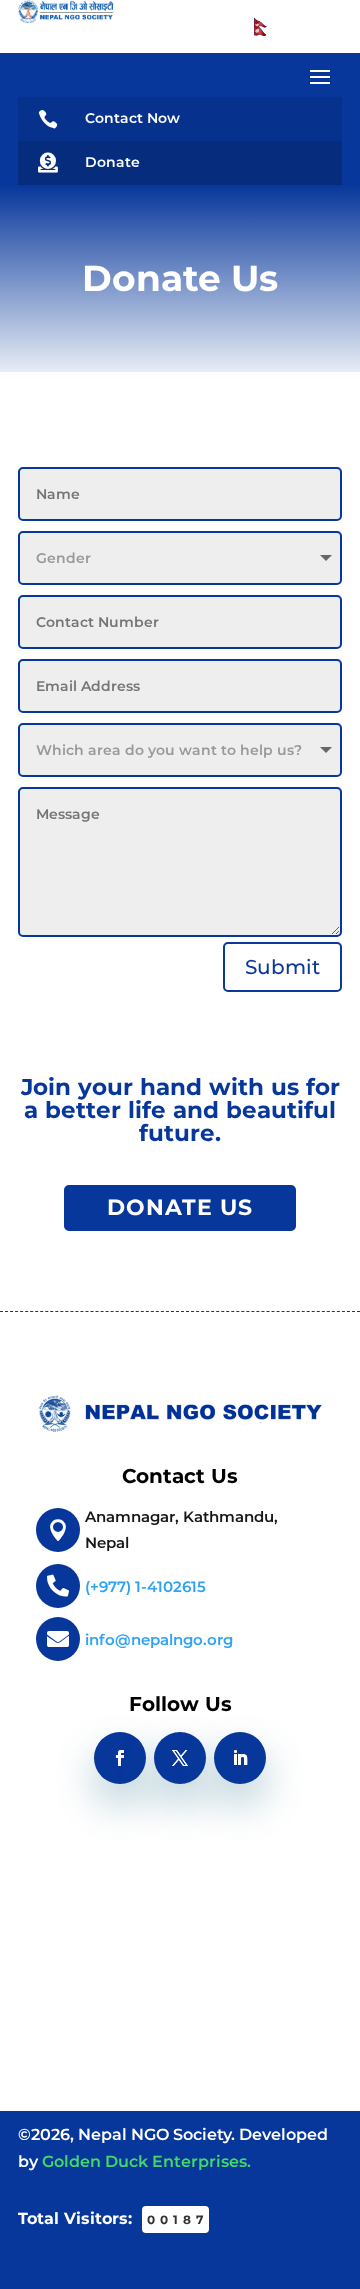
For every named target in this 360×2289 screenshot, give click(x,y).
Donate (112, 162)
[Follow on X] (180, 1758)
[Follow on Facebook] (120, 1758)
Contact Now (132, 118)
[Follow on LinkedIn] (240, 1758)
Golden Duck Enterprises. (146, 2161)
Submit (282, 967)
